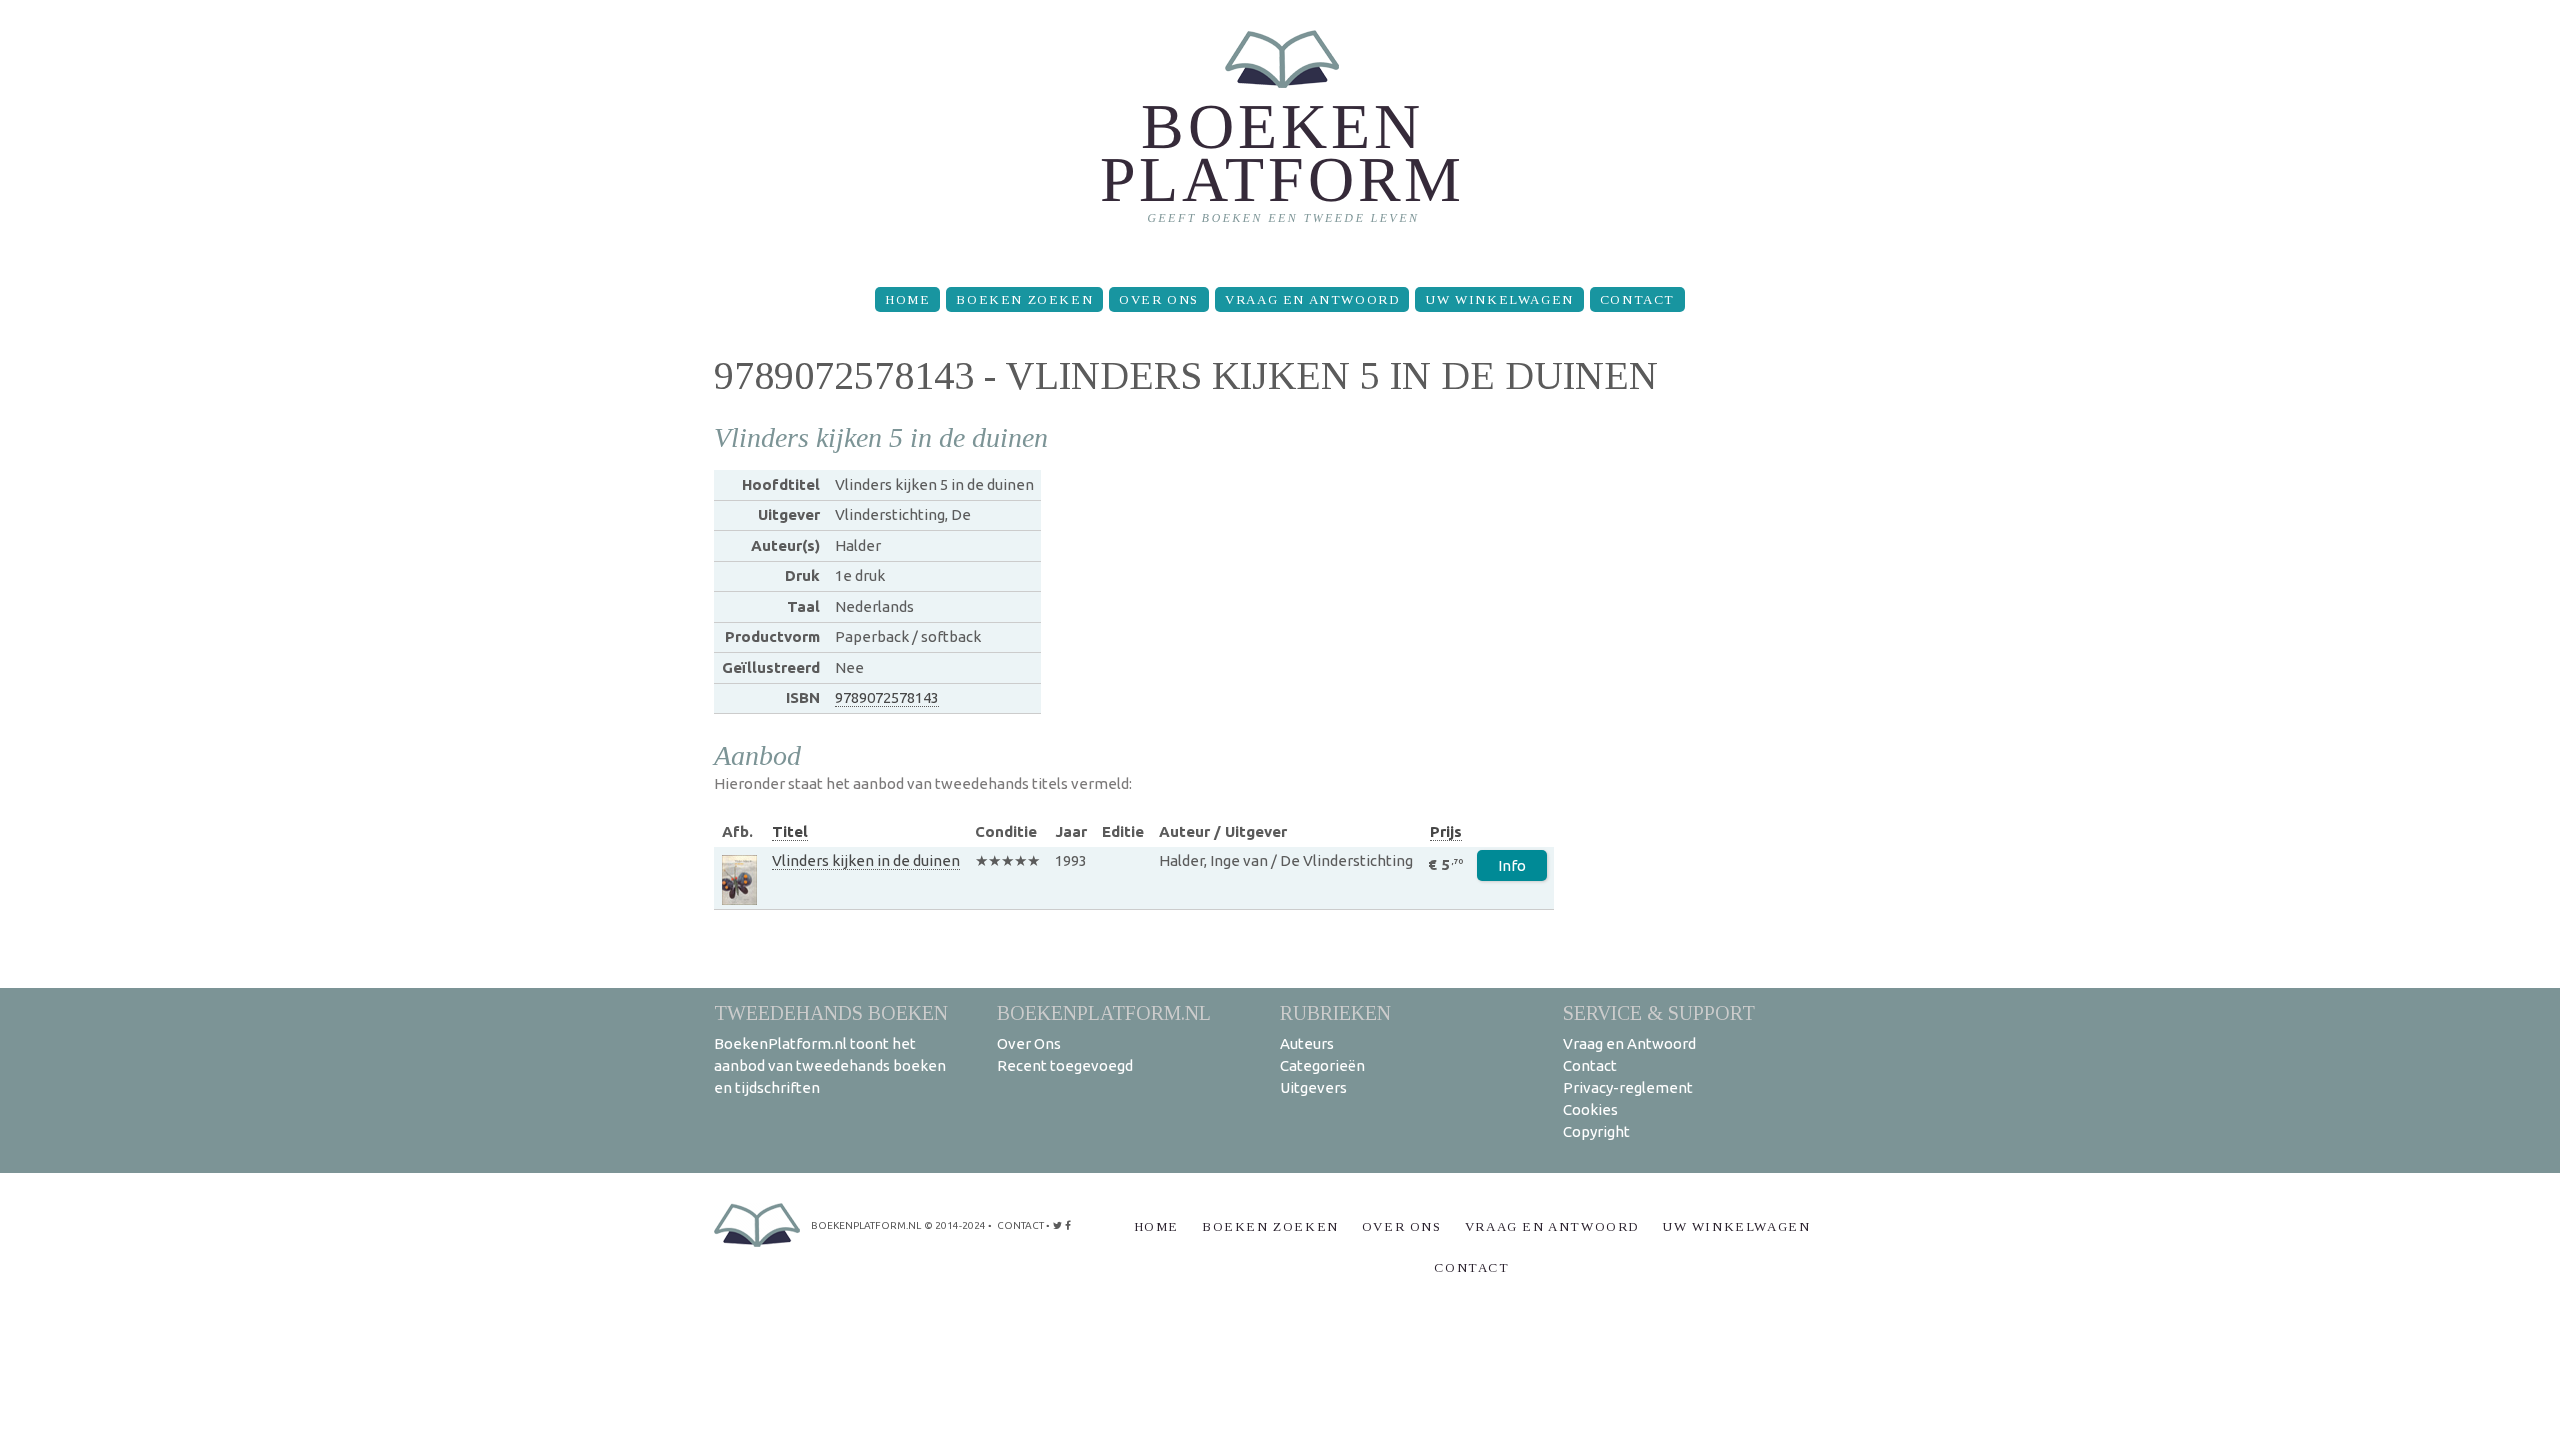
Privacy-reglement (1628, 1087)
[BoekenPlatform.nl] (1280, 135)
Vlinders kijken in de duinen (866, 860)
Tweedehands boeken (831, 1012)
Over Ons (1159, 299)
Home (907, 299)
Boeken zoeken (1024, 299)
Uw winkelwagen (1499, 299)
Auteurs (1307, 1043)
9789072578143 (887, 697)
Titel (790, 831)
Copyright (1596, 1131)
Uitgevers (1313, 1087)
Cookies (1590, 1109)
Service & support (1659, 1012)
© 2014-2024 (955, 1225)
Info (1512, 865)
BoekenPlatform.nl (1104, 1012)
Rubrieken (1335, 1012)
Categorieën (1322, 1065)
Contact (1637, 299)
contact (1020, 1225)
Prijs (1446, 831)
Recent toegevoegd (1065, 1065)
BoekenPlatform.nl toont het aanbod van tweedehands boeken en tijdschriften (830, 1065)
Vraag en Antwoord (1312, 299)
